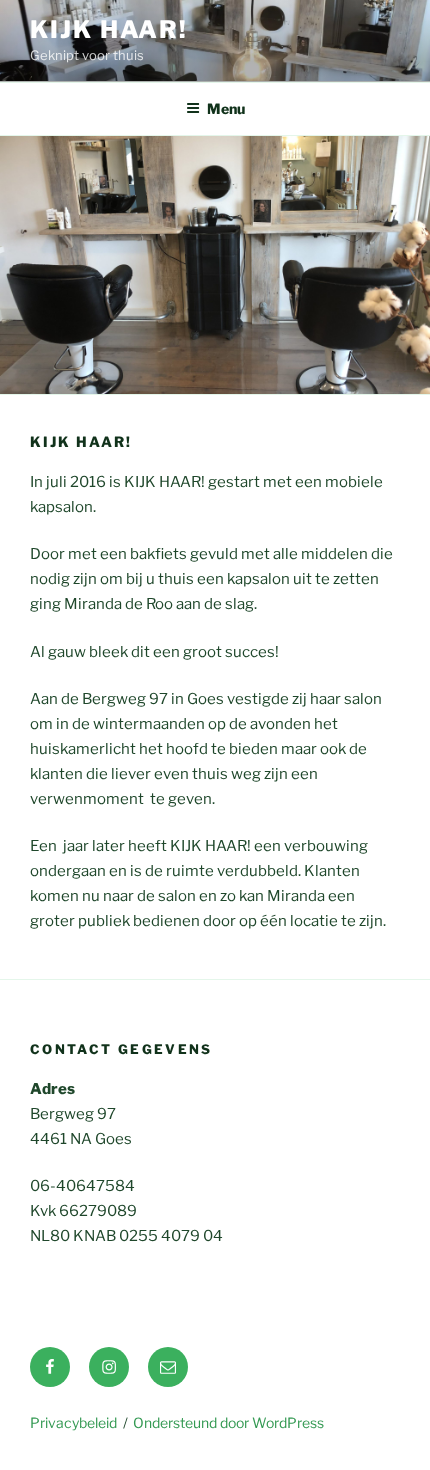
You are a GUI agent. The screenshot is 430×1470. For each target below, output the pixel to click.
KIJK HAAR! (109, 29)
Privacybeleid (73, 1422)
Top (407, 1442)
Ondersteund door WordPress (228, 1422)
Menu (226, 108)
